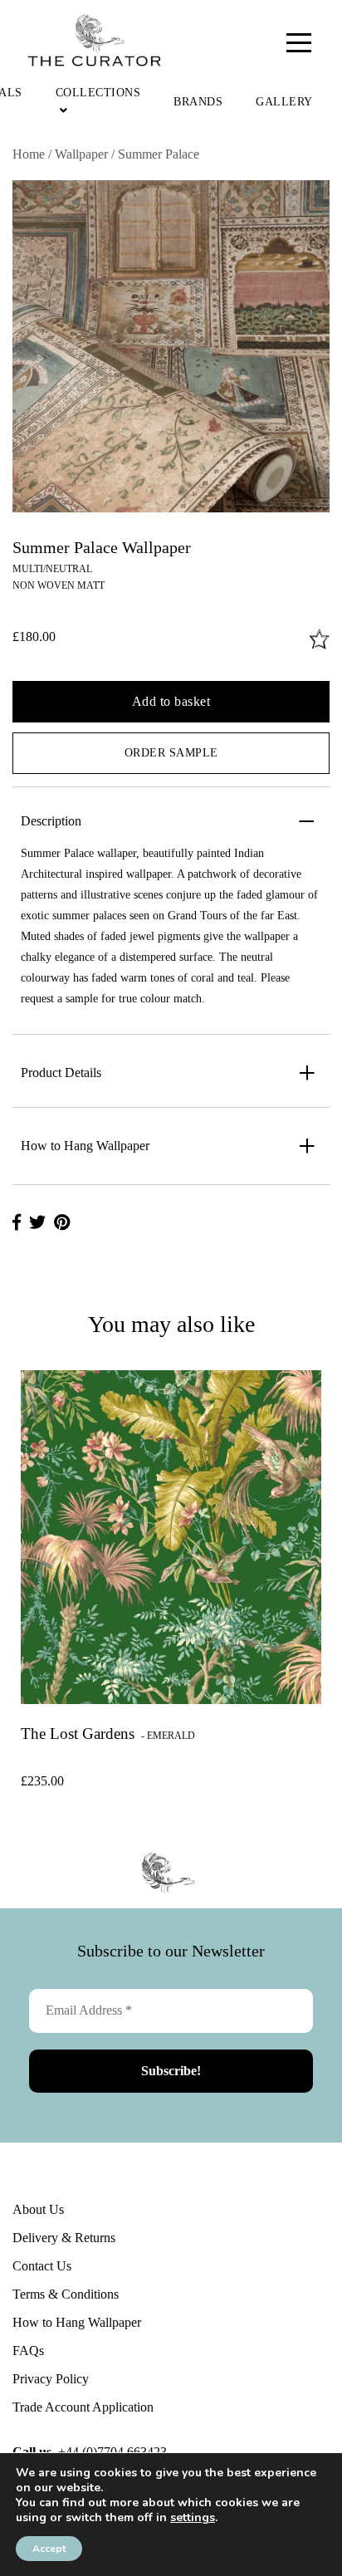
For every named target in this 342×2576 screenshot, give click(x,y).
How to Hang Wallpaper (77, 2322)
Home (29, 154)
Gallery (284, 102)
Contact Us (42, 2266)
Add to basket (171, 701)
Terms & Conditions (66, 2294)
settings (193, 2518)
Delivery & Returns (64, 2238)
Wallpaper (81, 154)
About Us (38, 2209)
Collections (98, 93)
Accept (49, 2549)
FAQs (28, 2351)
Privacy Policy (51, 2379)
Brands (198, 102)
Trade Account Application (83, 2407)
